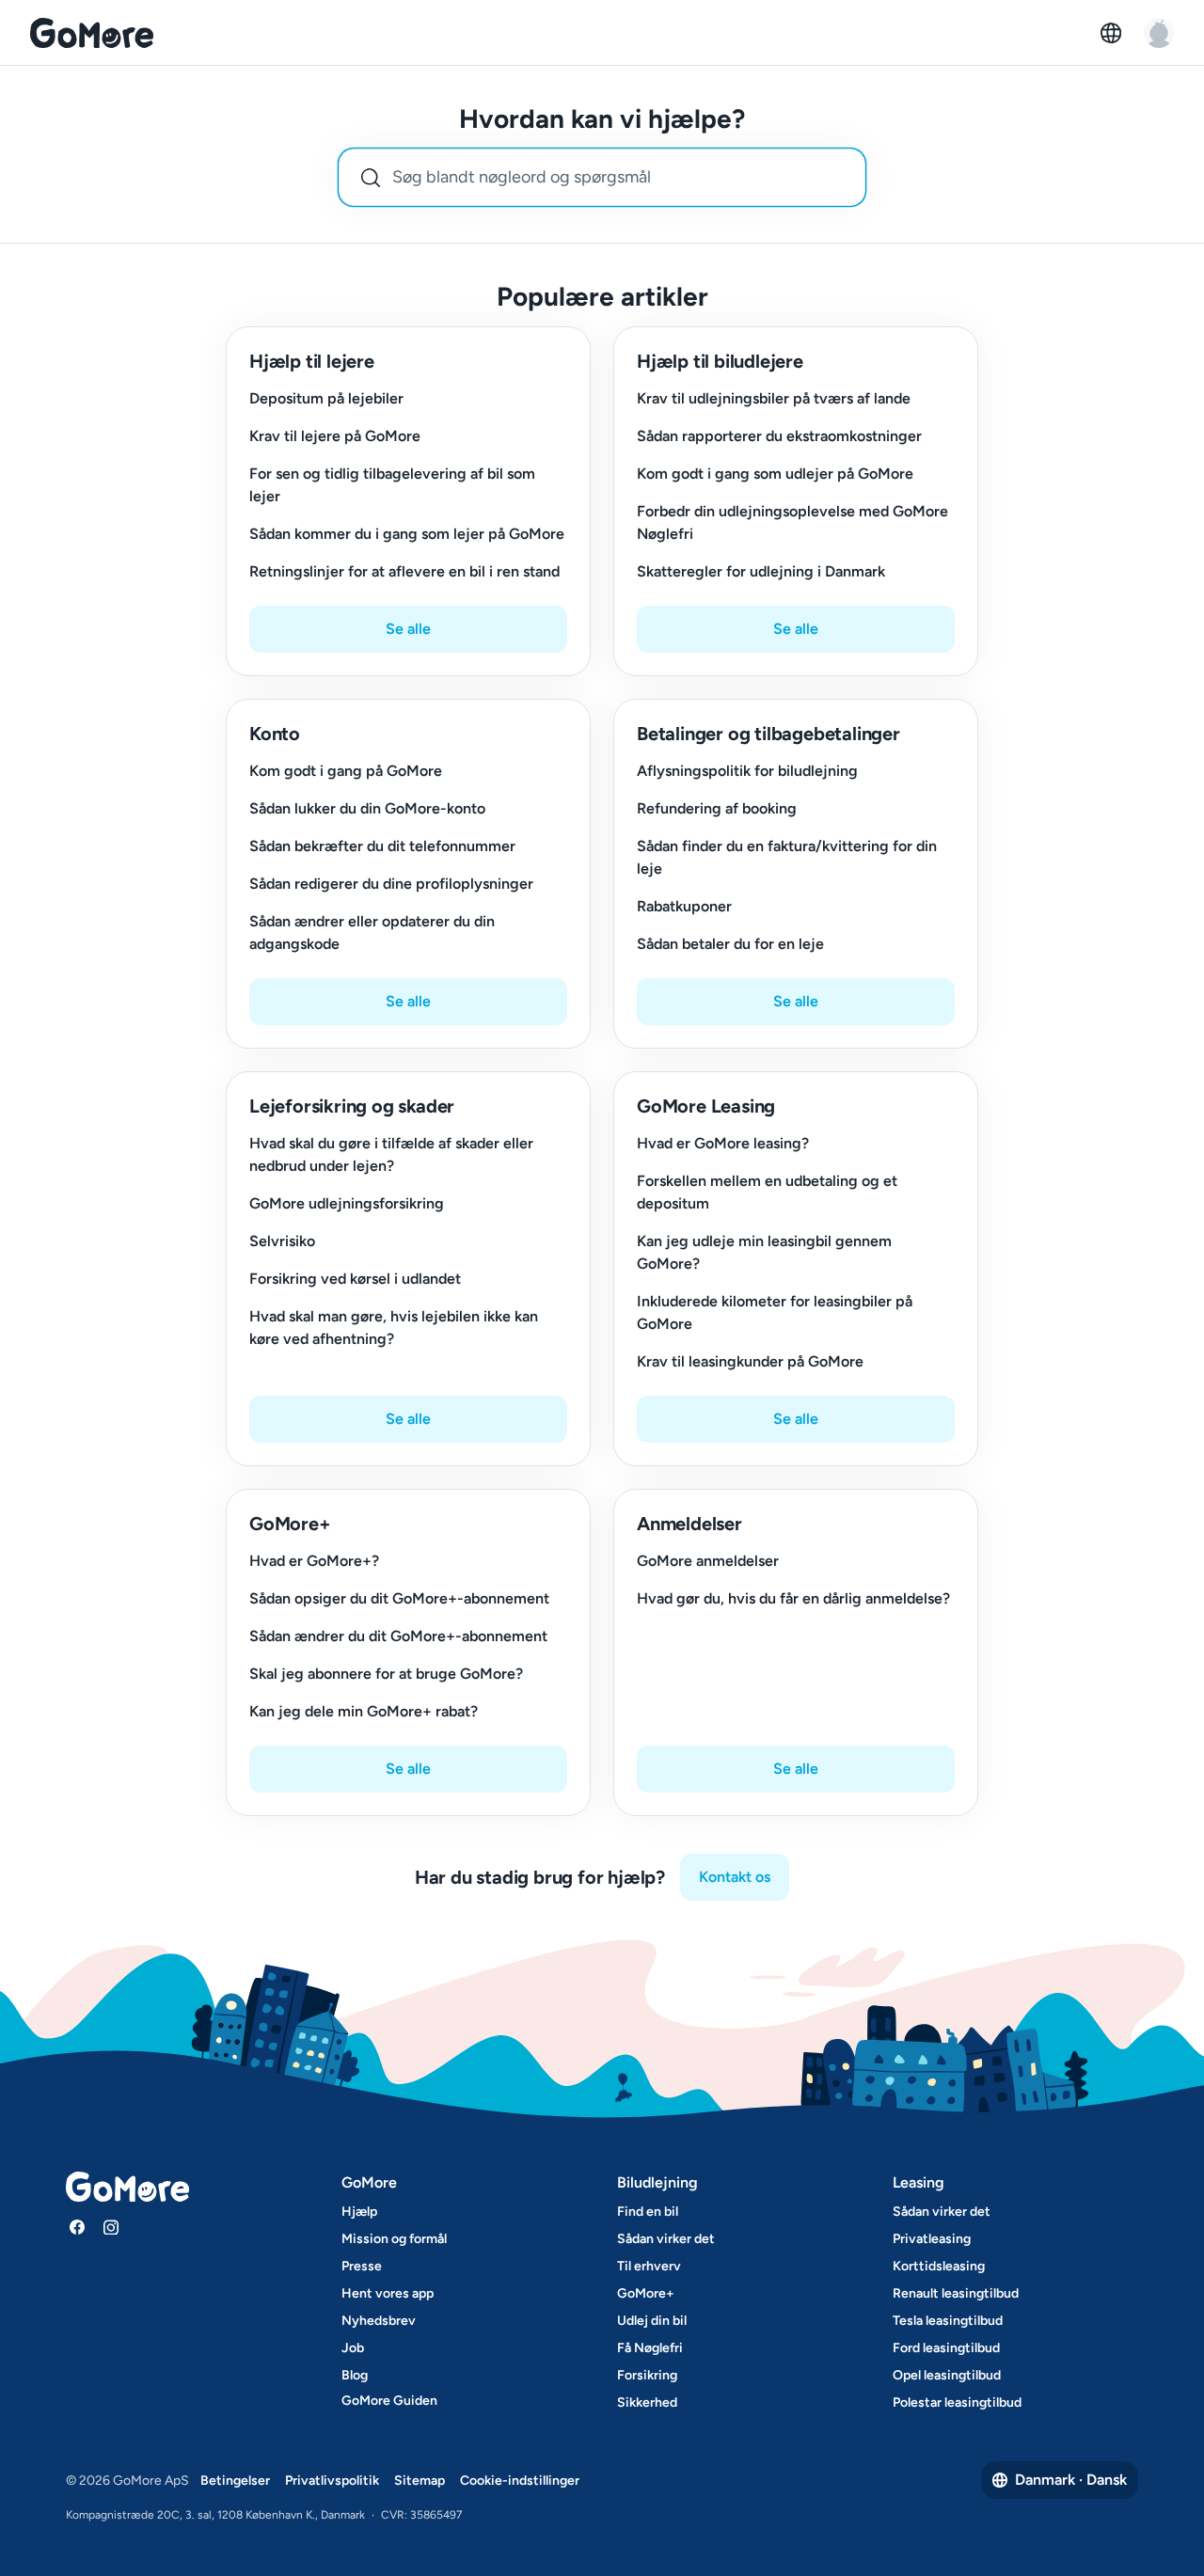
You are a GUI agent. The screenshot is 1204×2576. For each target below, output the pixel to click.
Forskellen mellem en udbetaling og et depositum (767, 1192)
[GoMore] (92, 33)
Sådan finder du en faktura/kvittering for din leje (787, 857)
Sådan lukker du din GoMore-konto (367, 808)
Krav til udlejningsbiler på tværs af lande (774, 398)
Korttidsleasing (939, 2266)
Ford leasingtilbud (946, 2348)
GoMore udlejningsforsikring (347, 1203)
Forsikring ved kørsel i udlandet (355, 1279)
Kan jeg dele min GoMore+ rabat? (364, 1711)
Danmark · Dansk (1071, 2480)
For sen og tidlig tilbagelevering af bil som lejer (392, 485)
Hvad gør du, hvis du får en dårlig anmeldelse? (793, 1598)
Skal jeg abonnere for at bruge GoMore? (386, 1674)
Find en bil (648, 2212)
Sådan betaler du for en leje (730, 944)
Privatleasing (932, 2239)
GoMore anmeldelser (708, 1561)
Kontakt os (735, 1877)
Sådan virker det (666, 2239)
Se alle (408, 629)
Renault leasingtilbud (956, 2293)
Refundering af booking (717, 808)
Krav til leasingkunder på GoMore (750, 1361)
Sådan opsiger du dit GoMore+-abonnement (399, 1598)
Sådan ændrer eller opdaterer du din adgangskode (372, 932)
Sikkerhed (647, 2402)
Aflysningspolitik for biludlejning (747, 771)
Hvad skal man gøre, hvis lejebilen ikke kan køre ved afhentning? (394, 1328)
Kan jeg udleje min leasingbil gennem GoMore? (764, 1252)
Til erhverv (649, 2266)
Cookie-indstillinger (520, 2481)
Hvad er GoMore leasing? (723, 1143)
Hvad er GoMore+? (314, 1561)
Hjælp (359, 2212)
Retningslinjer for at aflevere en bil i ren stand (404, 571)
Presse (362, 2266)
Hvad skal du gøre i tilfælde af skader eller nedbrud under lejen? (391, 1154)
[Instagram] (111, 2227)
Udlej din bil (652, 2321)
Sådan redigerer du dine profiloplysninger (391, 884)
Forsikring (647, 2375)
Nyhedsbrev (379, 2321)
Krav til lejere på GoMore (335, 436)
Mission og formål (394, 2239)
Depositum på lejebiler (326, 398)
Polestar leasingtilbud (957, 2402)
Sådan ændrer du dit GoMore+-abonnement (398, 1636)
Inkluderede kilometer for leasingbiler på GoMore (775, 1312)
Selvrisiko (282, 1241)
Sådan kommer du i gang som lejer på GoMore (407, 534)
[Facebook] (77, 2227)
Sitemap (420, 2481)
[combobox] (602, 177)
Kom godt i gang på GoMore (346, 771)
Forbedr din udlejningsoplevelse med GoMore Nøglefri (792, 522)
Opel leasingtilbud (947, 2375)
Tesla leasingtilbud (948, 2321)
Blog (355, 2375)
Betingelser (235, 2481)
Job (353, 2348)
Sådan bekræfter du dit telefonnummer (382, 846)
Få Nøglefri (650, 2348)
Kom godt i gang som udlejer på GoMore (775, 474)
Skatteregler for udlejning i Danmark (761, 571)
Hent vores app (388, 2293)
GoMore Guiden (389, 2401)
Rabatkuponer (684, 906)
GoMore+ (646, 2293)
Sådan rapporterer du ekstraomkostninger (779, 436)
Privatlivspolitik (332, 2481)
